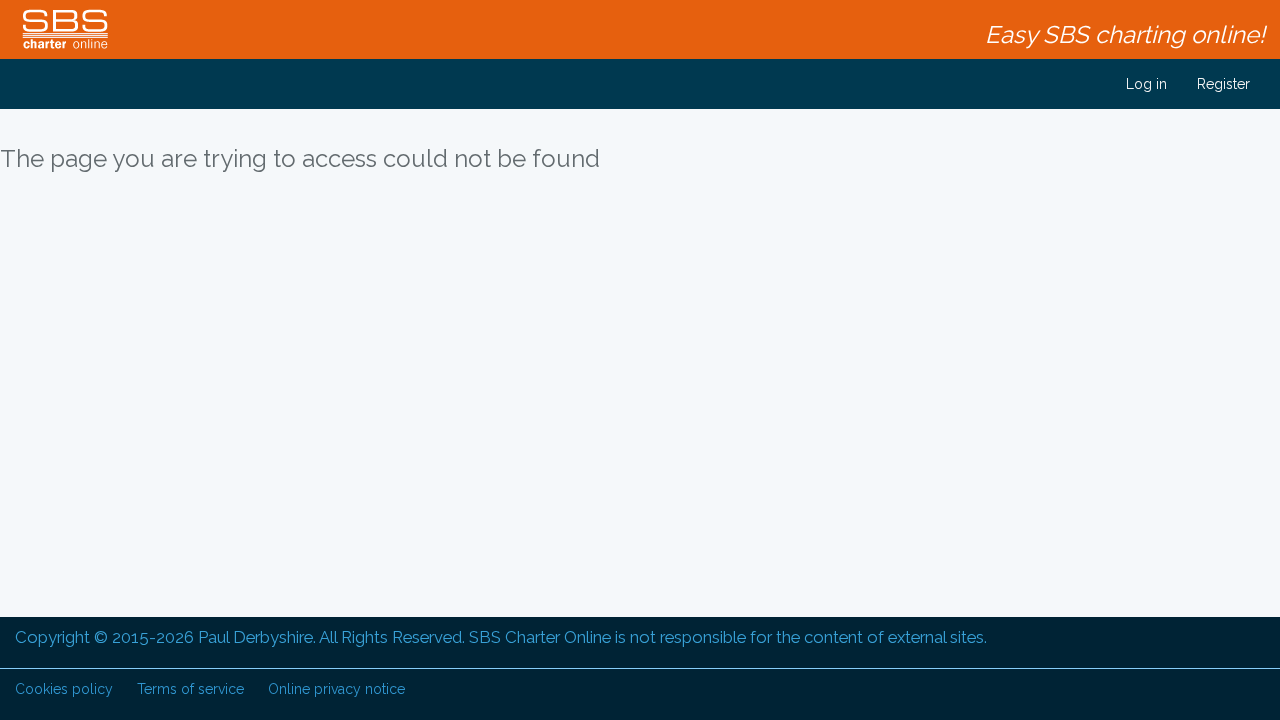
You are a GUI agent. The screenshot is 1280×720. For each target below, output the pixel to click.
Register (1223, 84)
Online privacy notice (336, 689)
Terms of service (190, 689)
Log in (1144, 84)
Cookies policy (64, 689)
